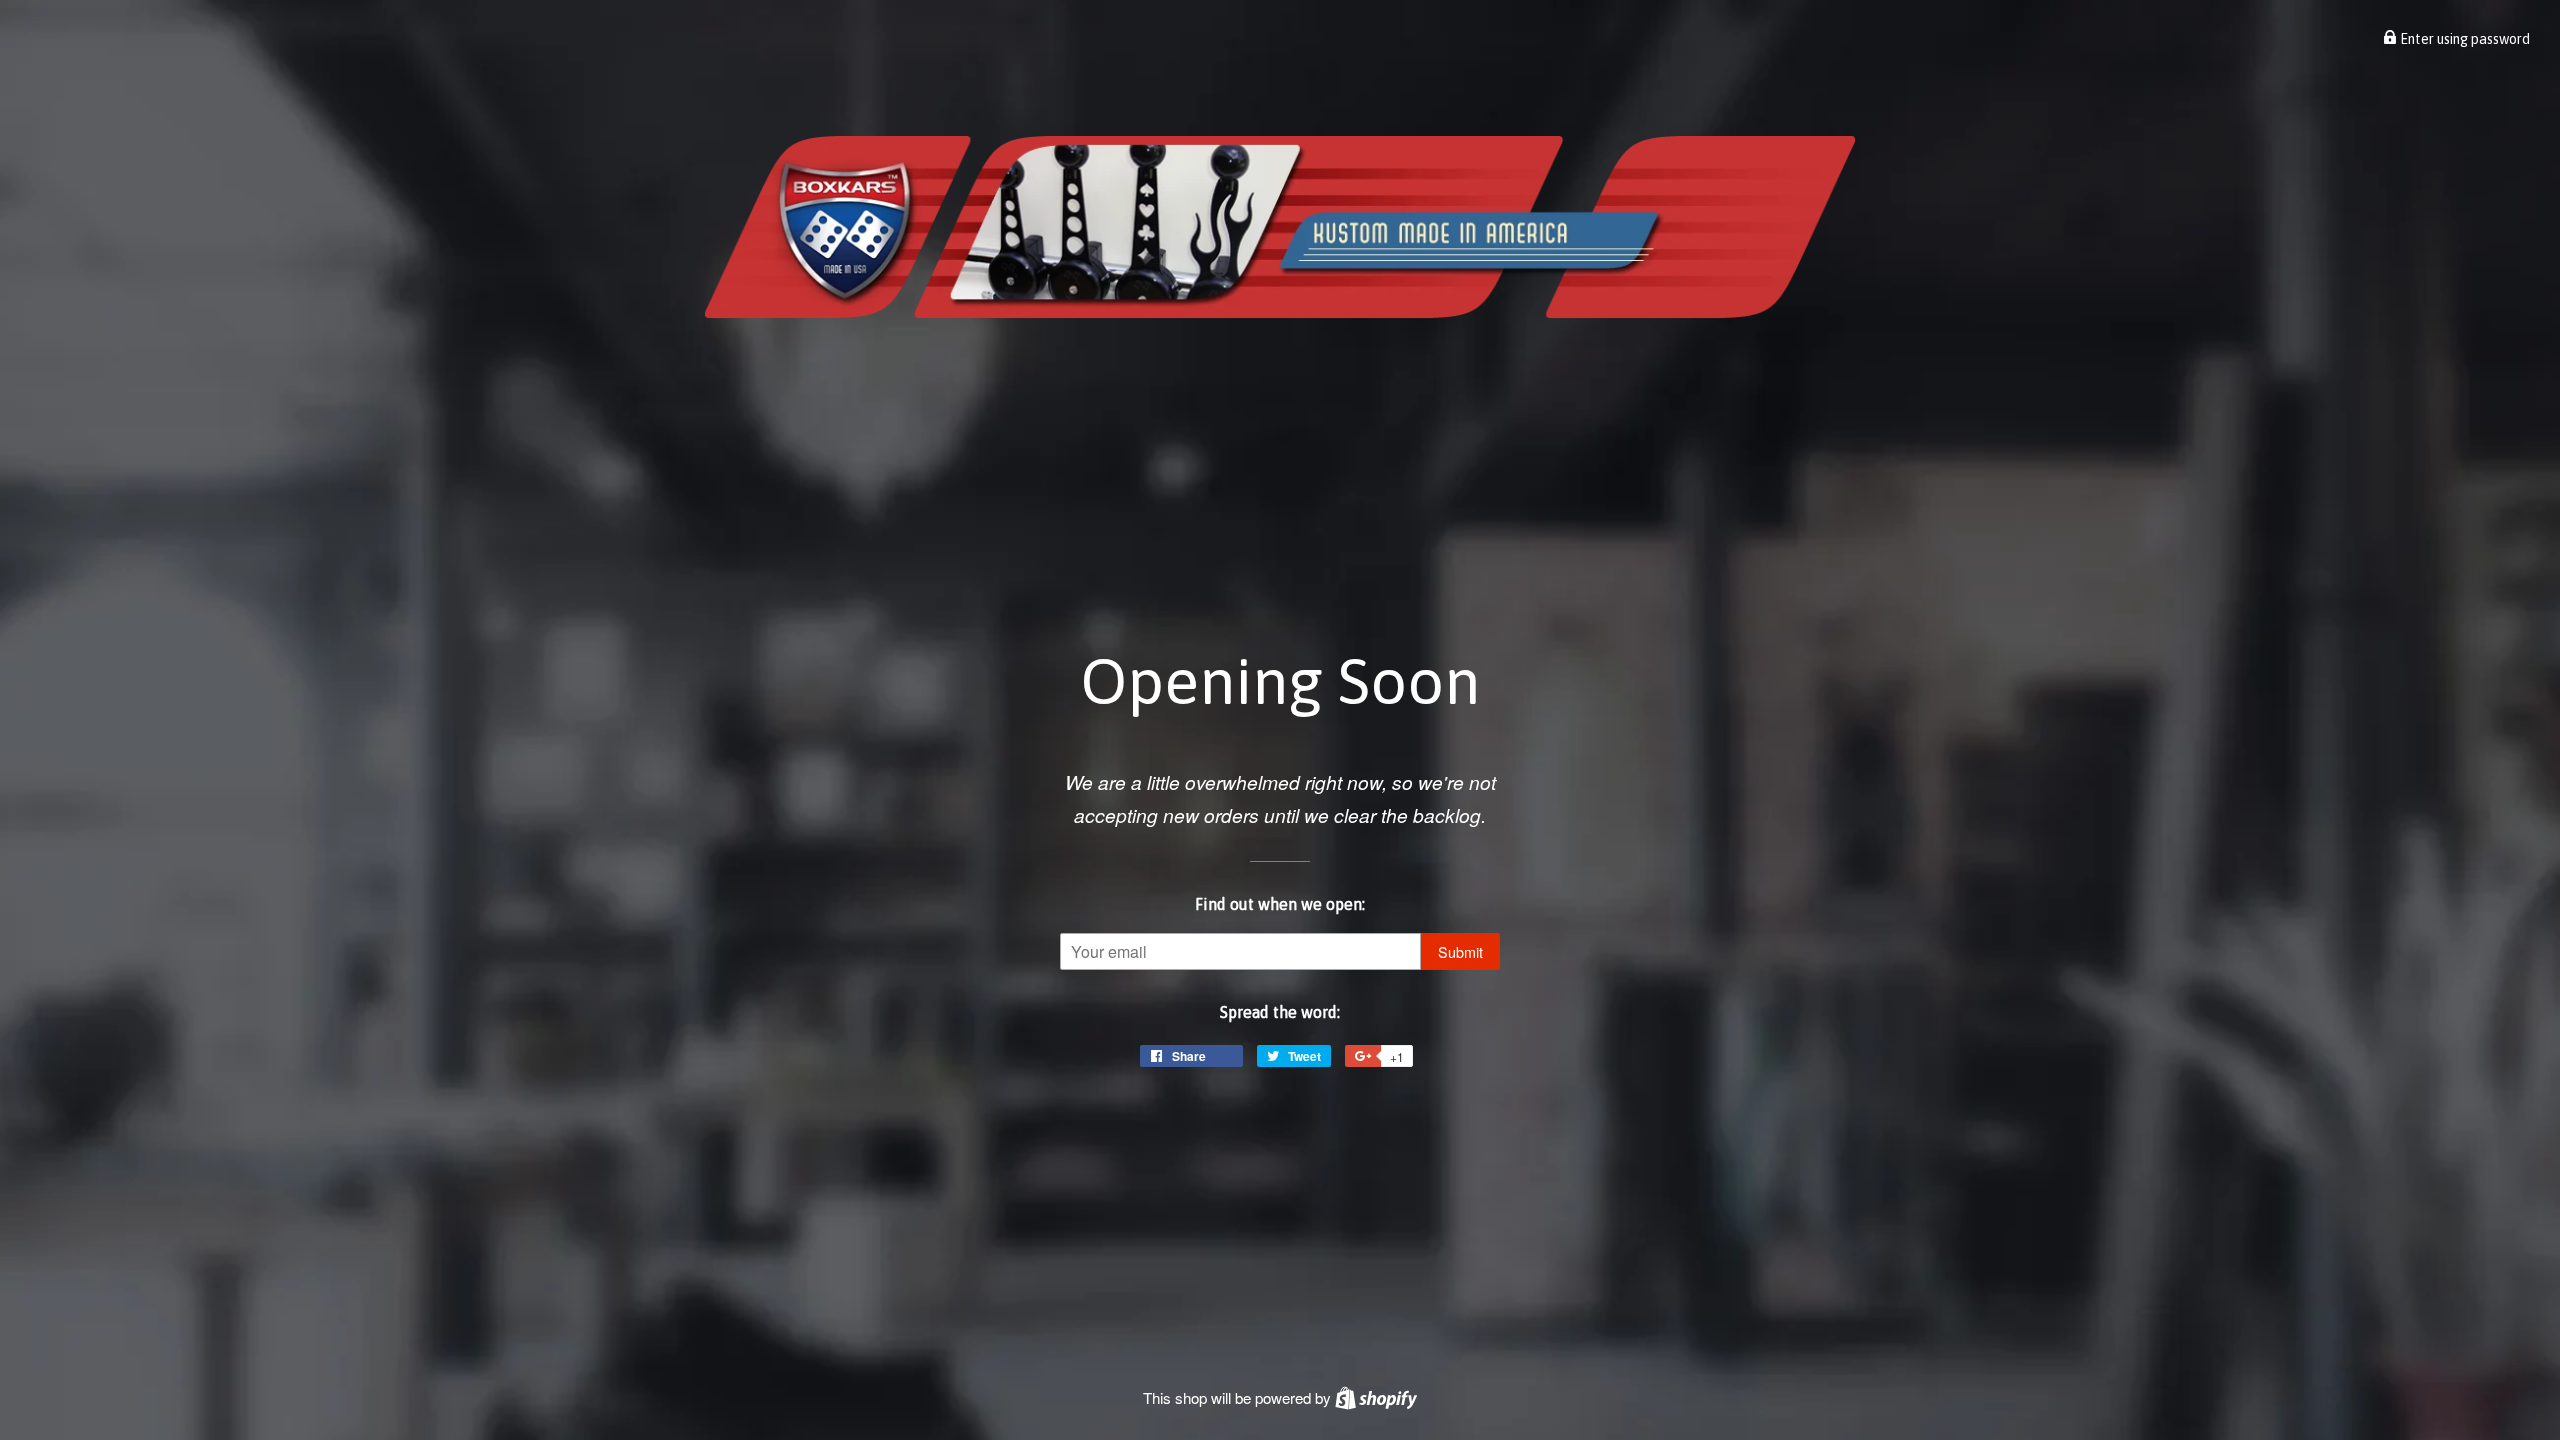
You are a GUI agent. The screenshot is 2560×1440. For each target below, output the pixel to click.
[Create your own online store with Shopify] (1376, 1397)
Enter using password (2463, 39)
